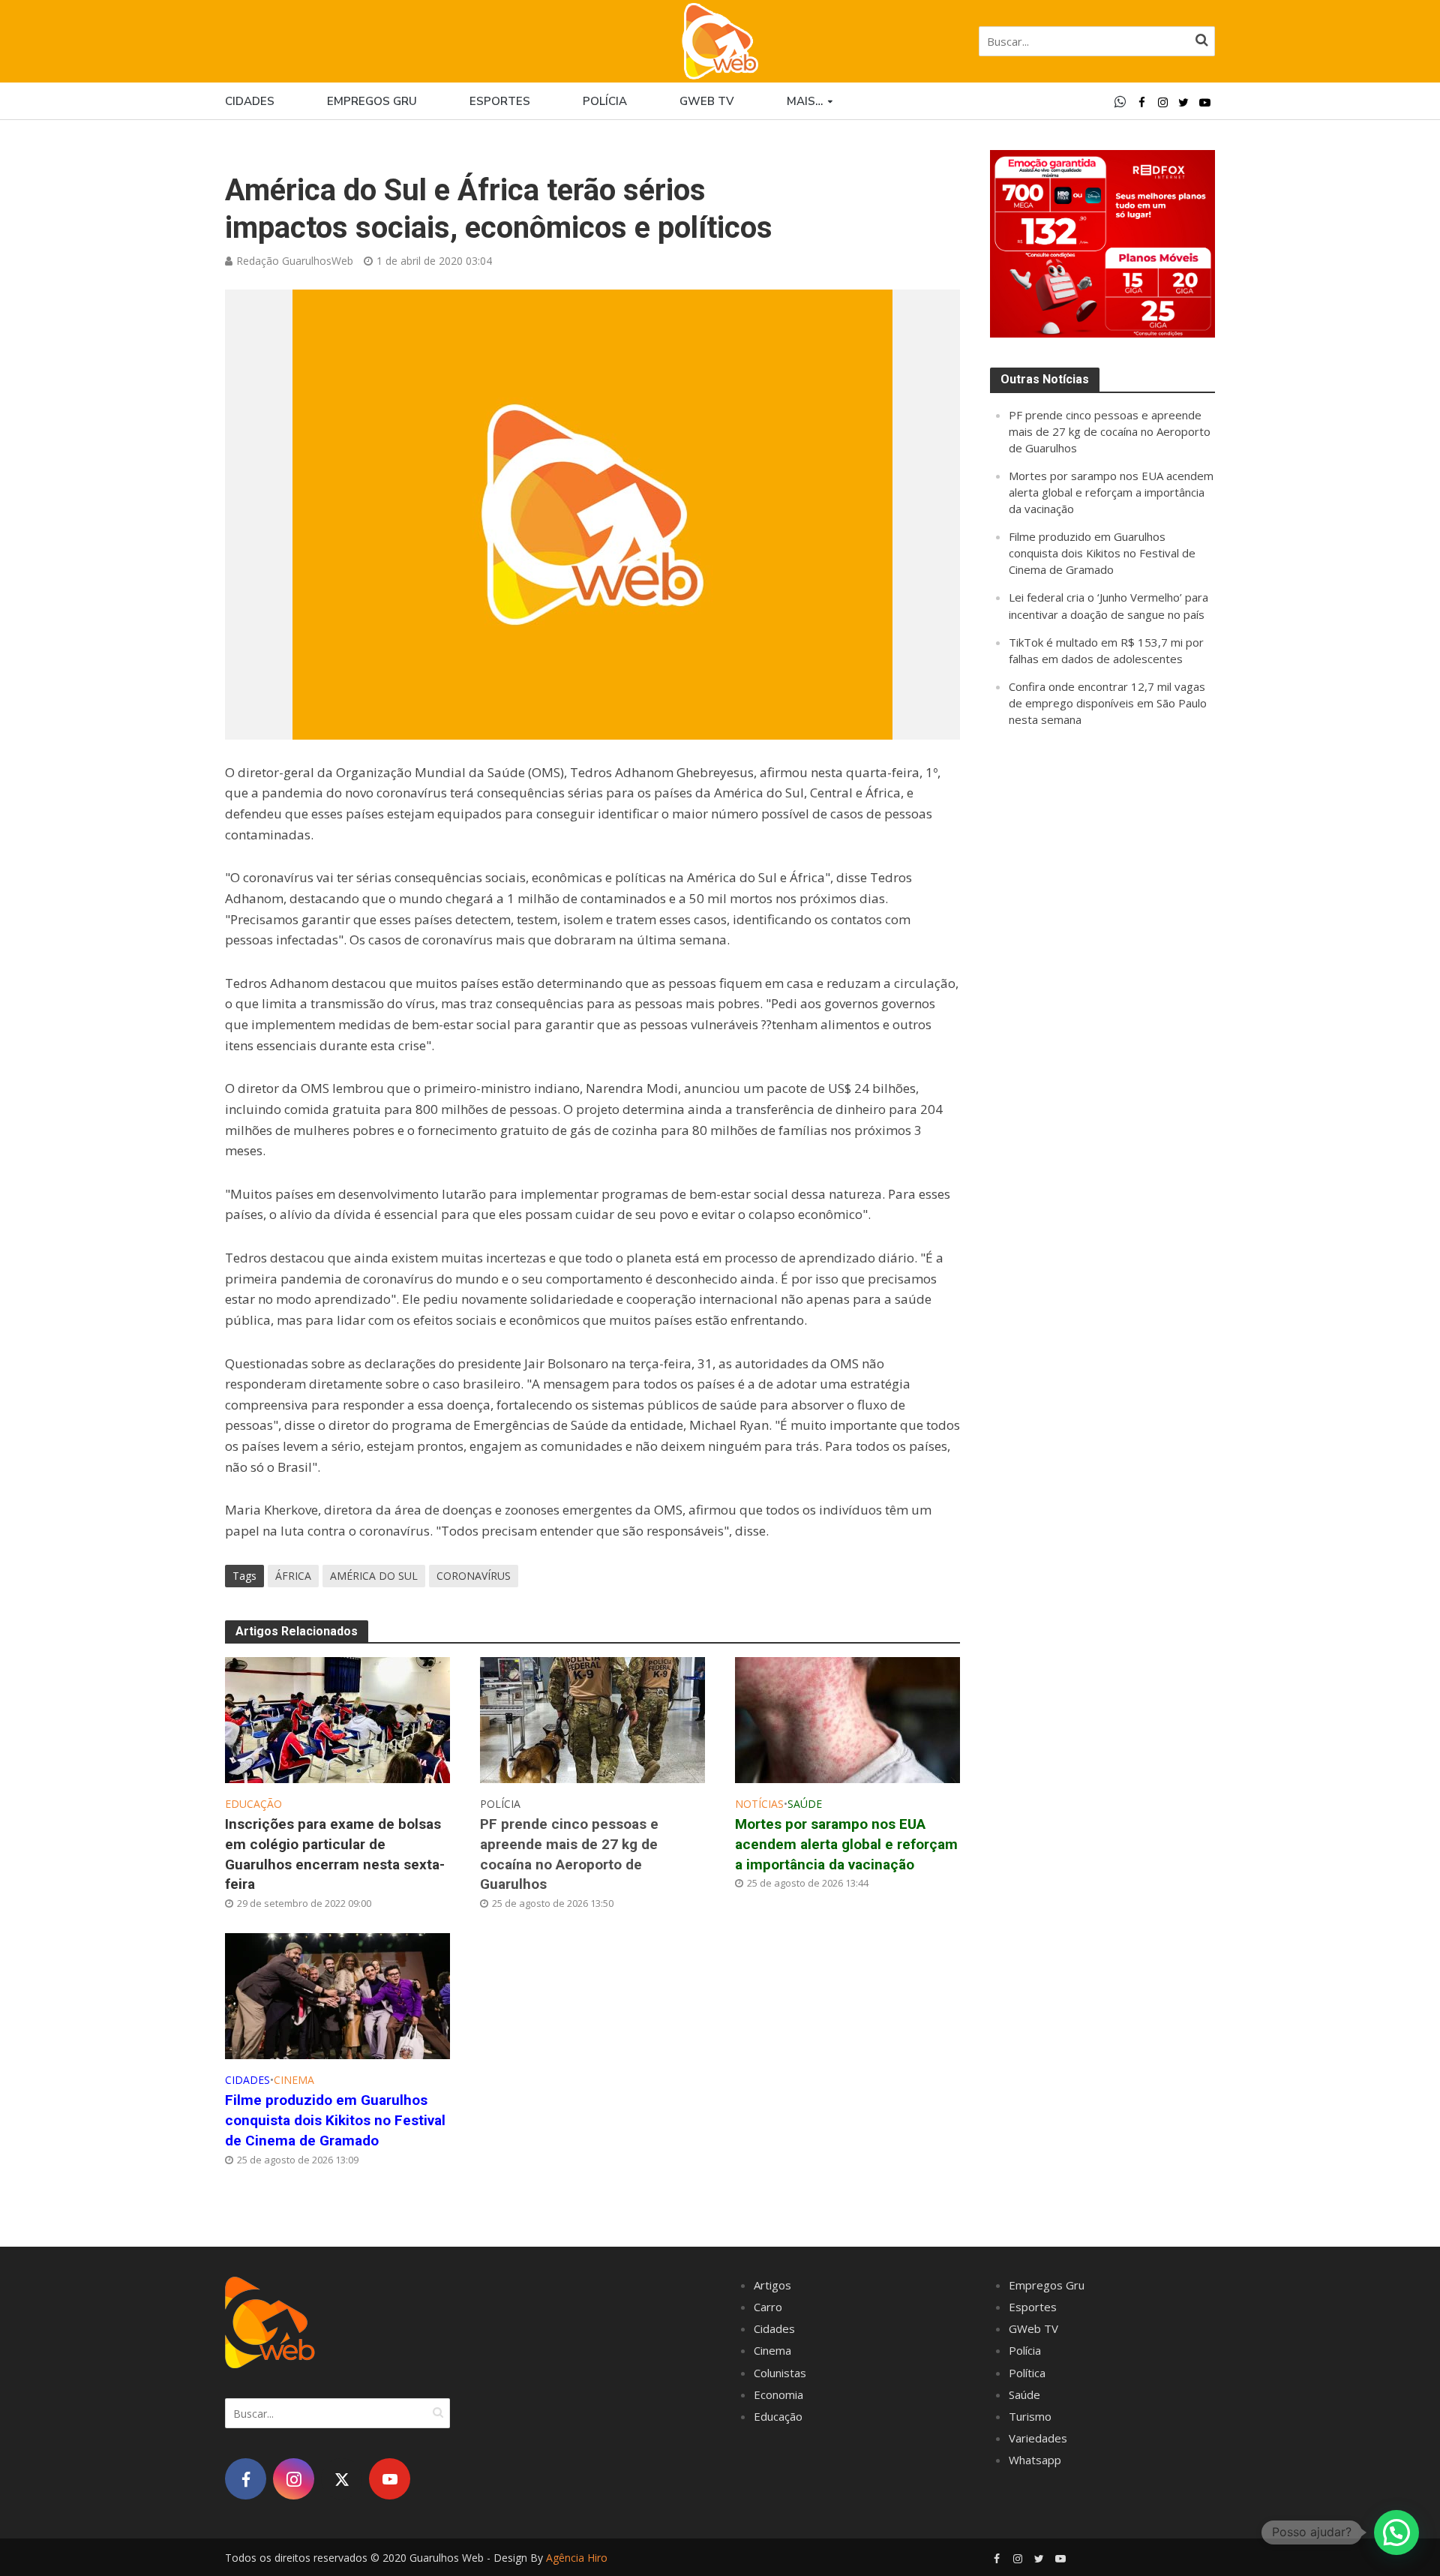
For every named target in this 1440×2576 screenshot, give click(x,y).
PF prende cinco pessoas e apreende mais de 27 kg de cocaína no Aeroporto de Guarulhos (569, 1854)
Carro (768, 2307)
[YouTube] (390, 2479)
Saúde (805, 1804)
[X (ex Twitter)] (342, 2479)
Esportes (500, 101)
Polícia (605, 101)
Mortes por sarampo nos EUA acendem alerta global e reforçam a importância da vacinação (846, 1844)
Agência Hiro (577, 2558)
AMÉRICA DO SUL (374, 1576)
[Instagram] (294, 2479)
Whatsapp (1035, 2460)
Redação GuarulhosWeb (295, 261)
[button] (1396, 2532)
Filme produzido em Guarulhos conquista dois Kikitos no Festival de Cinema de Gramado (335, 2120)
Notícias (759, 1804)
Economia (778, 2394)
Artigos (772, 2285)
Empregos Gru (372, 101)
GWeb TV (1033, 2328)
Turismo (1030, 2416)
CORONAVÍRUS (474, 1576)
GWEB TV (707, 101)
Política (1027, 2373)
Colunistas (780, 2373)
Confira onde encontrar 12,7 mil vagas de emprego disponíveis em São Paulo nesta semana (1108, 703)
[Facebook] (246, 2479)
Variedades (1038, 2438)
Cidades (250, 101)
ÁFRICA (293, 1576)
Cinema (294, 2080)
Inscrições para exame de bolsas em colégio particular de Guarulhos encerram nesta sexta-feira (335, 1854)
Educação (253, 1804)
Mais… (805, 101)
